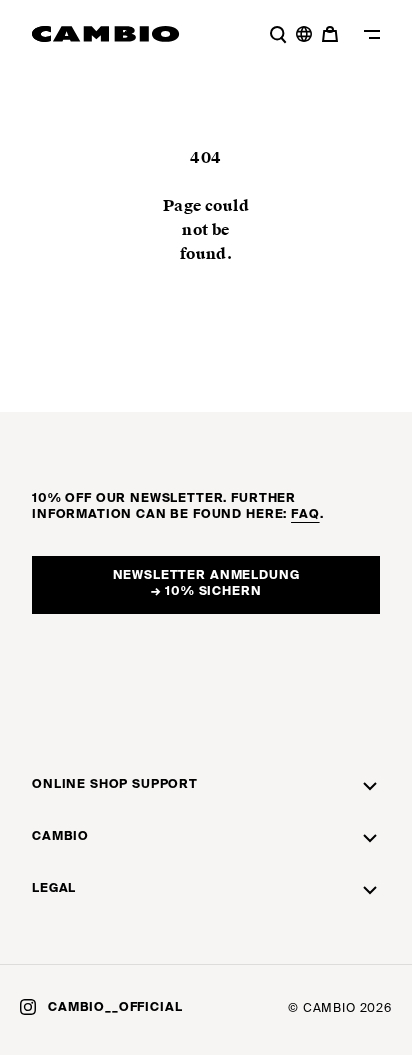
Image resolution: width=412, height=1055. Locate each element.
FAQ (305, 515)
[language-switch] (304, 34)
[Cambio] (106, 34)
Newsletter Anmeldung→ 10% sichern (206, 584)
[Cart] (332, 34)
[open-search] (278, 34)
